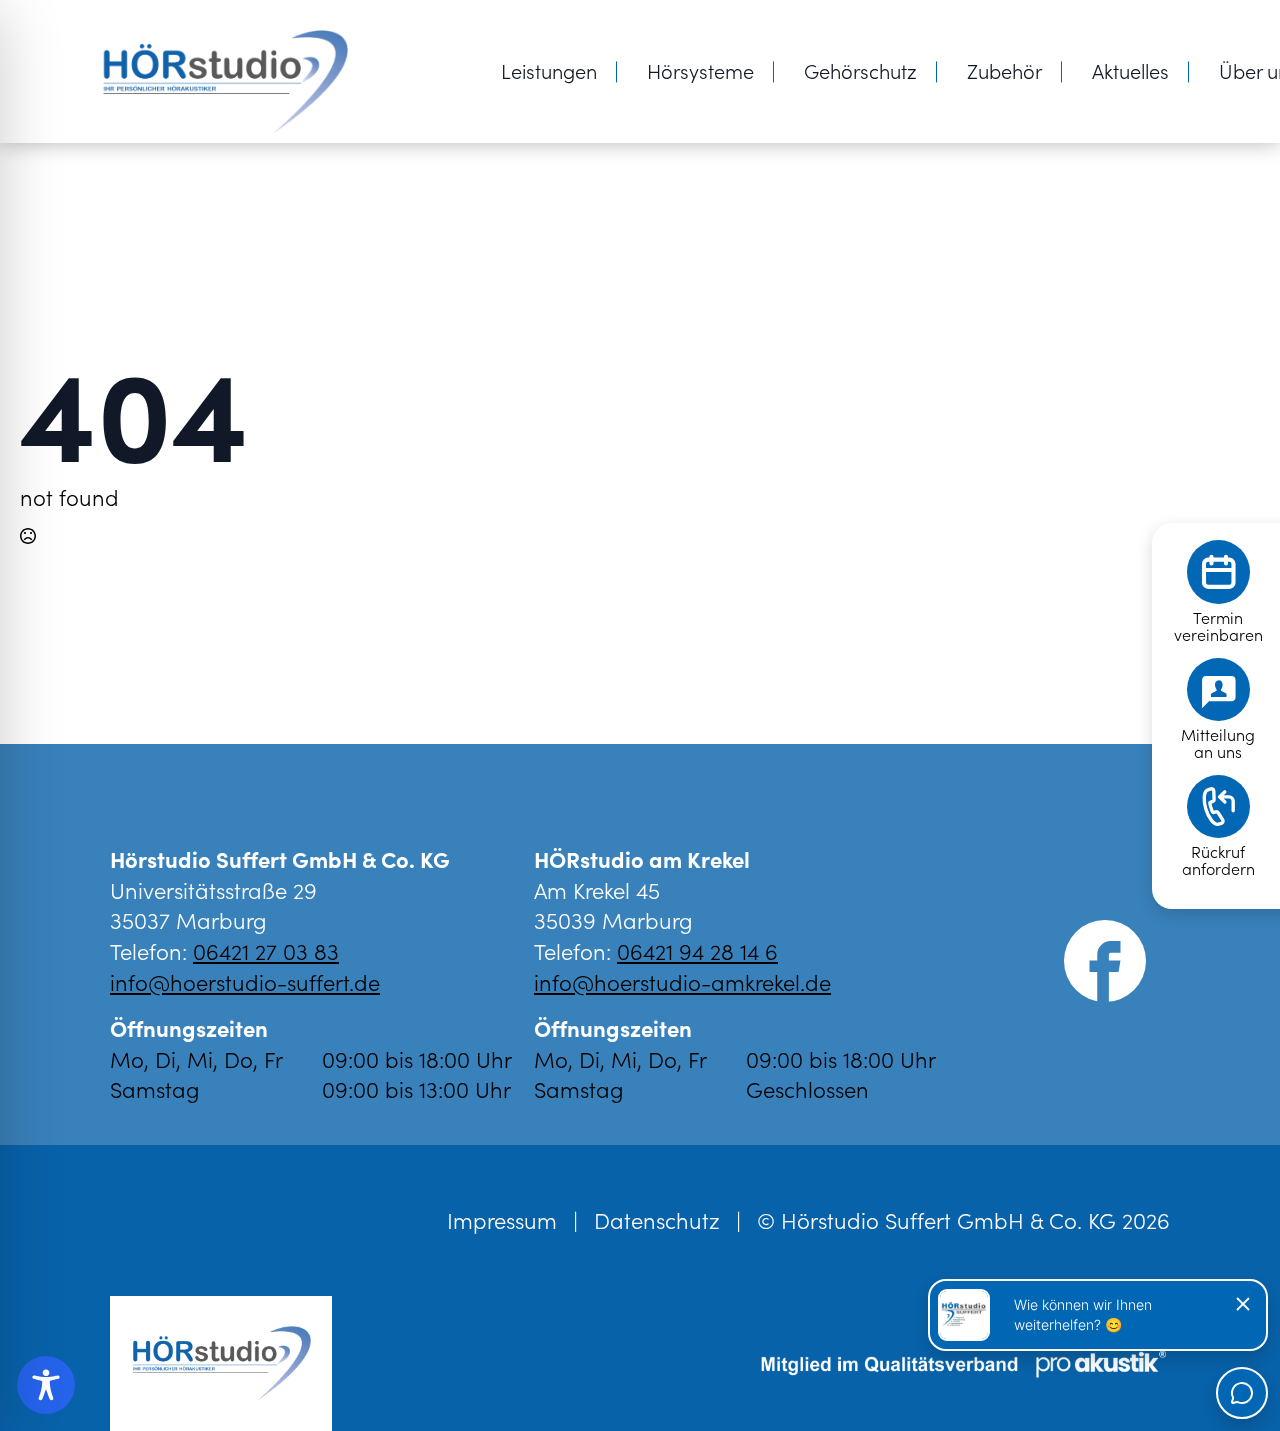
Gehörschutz (860, 70)
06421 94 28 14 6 (697, 950)
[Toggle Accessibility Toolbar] (46, 1385)
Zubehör (1004, 70)
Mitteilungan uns (1218, 743)
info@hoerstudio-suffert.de (245, 981)
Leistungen (549, 70)
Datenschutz (657, 1220)
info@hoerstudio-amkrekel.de (682, 981)
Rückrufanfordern (1218, 860)
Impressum (502, 1220)
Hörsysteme (700, 70)
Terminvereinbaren (1218, 626)
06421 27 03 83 (266, 950)
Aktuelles (1130, 70)
